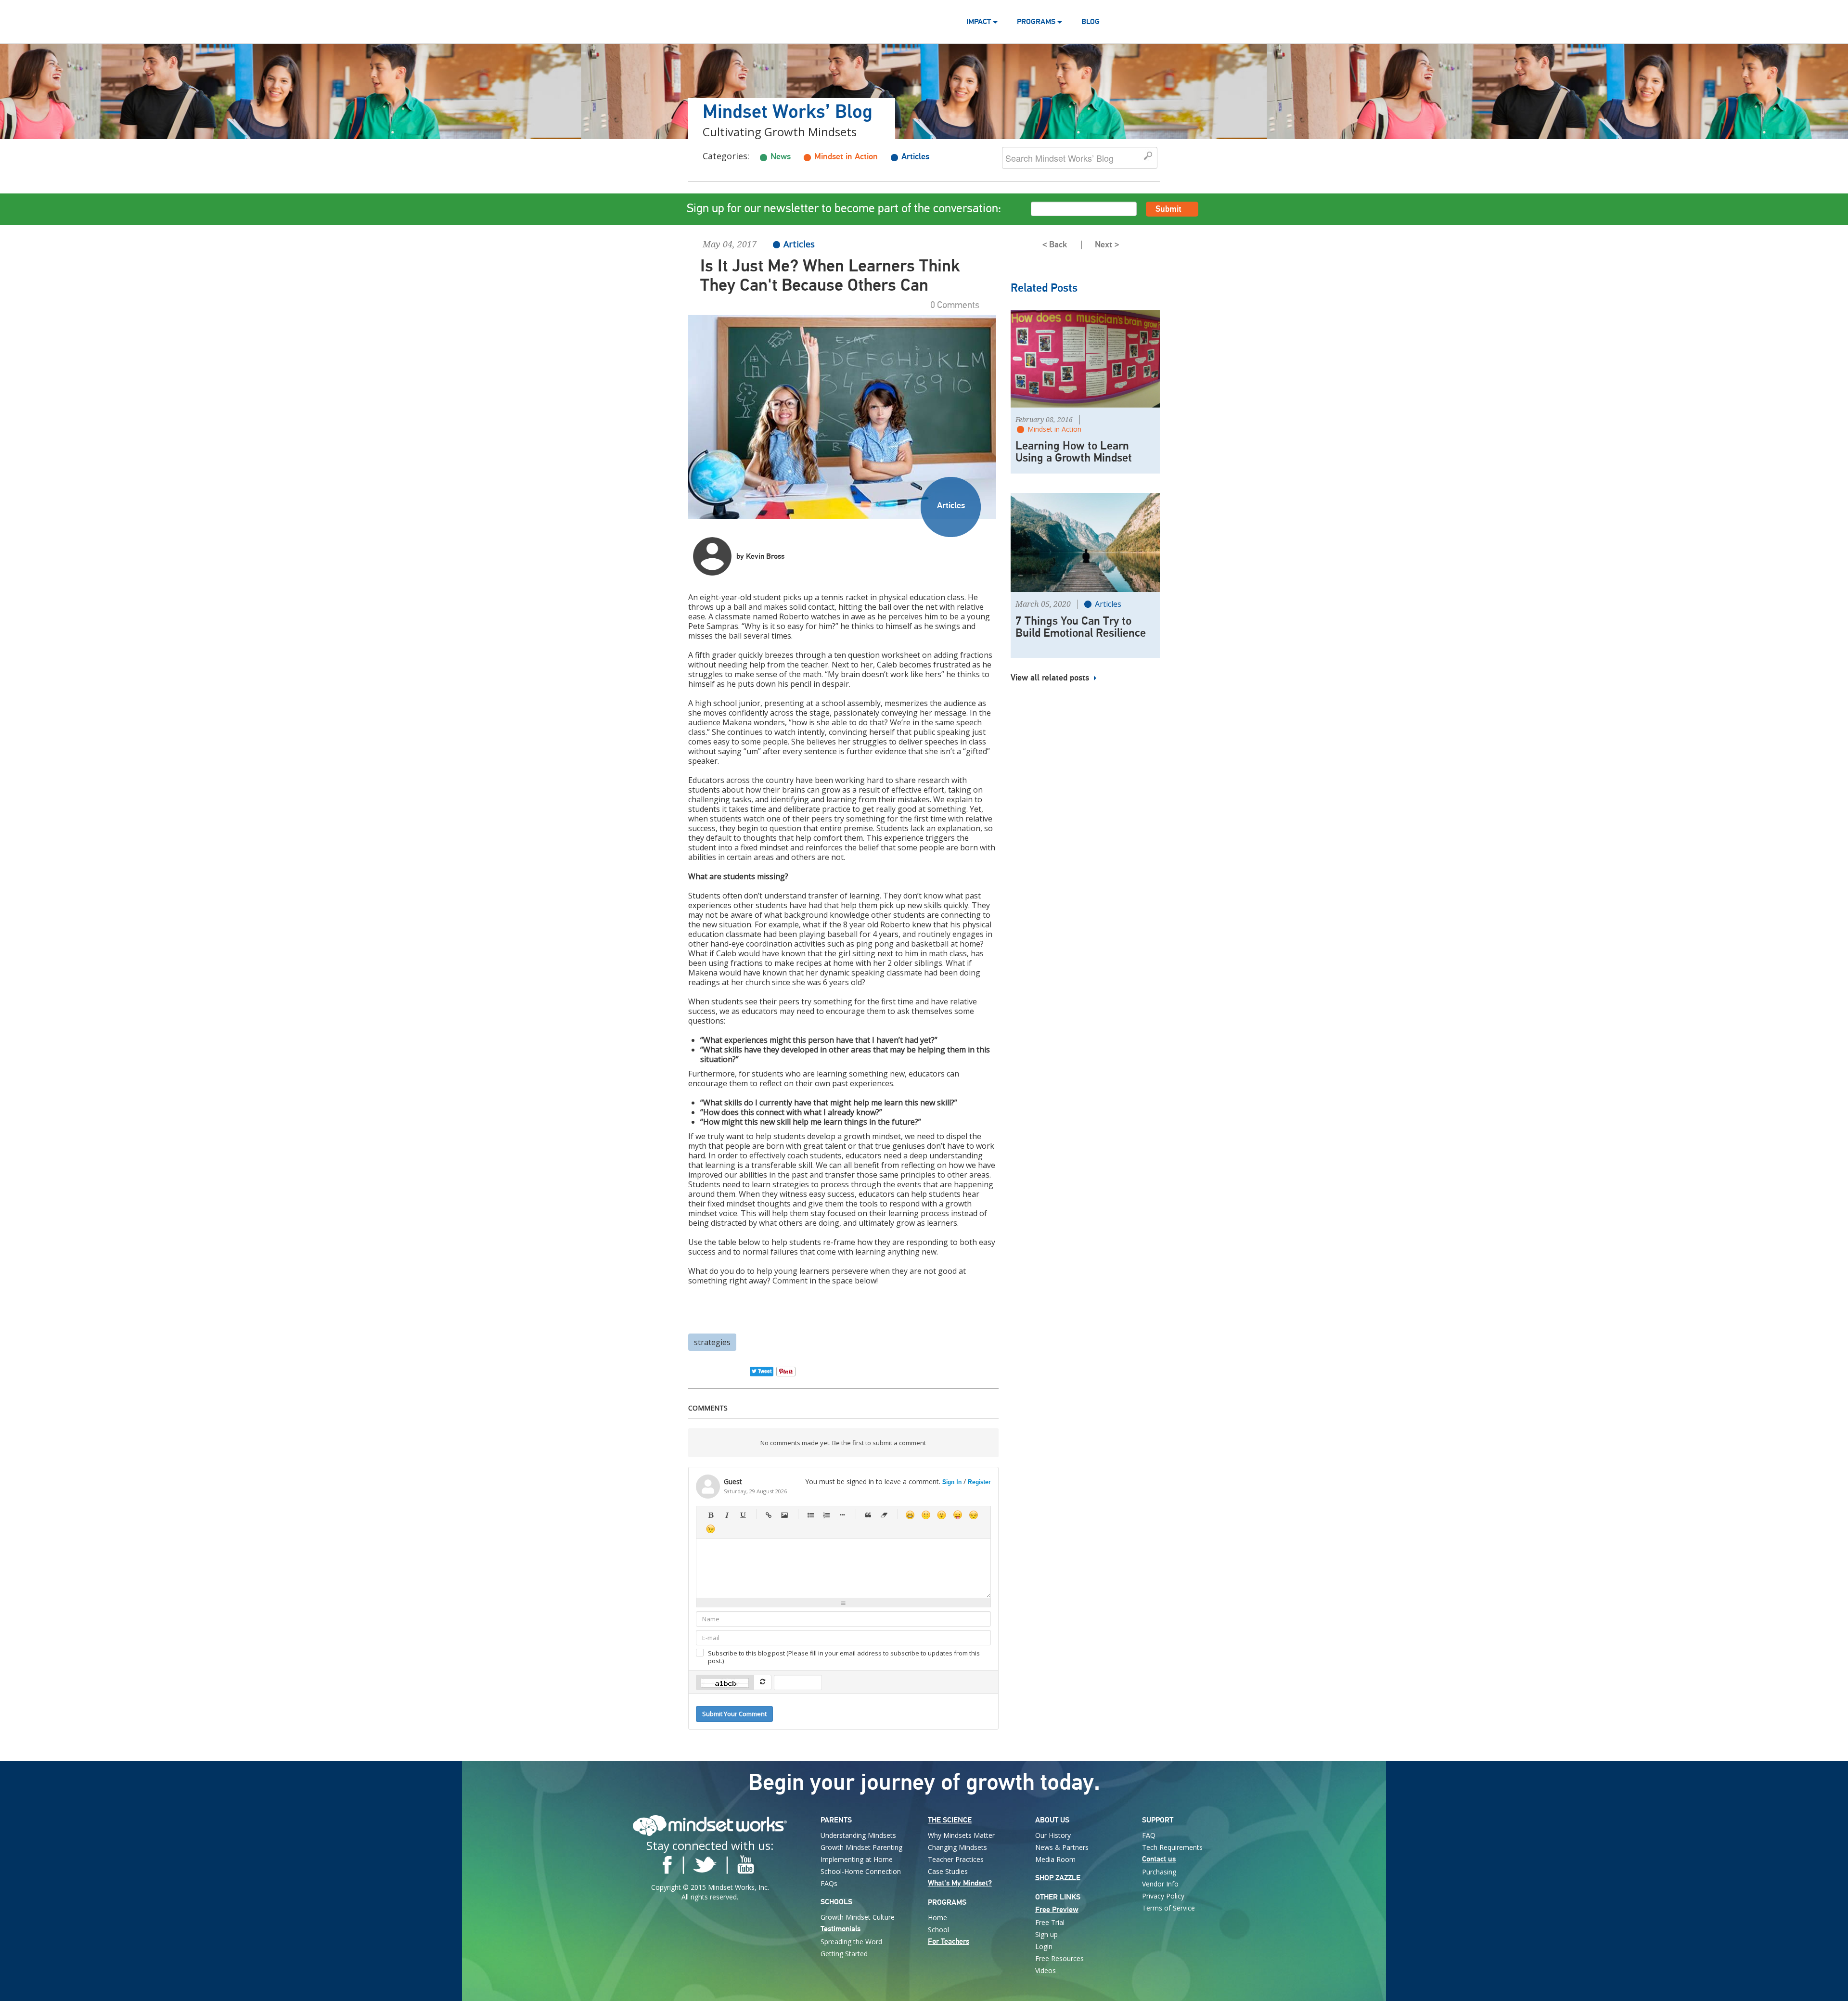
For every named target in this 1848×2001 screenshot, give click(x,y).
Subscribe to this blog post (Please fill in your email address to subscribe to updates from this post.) (844, 1657)
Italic (726, 1515)
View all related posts (1051, 678)
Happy (910, 1515)
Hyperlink (768, 1515)
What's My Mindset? (960, 1883)
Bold (711, 1515)
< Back (1055, 245)
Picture (784, 1515)
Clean (884, 1515)
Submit (1168, 209)
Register (979, 1482)
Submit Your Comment (734, 1714)
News (781, 157)
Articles (915, 157)
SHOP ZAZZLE (1058, 1878)
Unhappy (973, 1515)
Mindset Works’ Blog (788, 113)
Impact (980, 22)
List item (842, 1515)
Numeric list (826, 1515)
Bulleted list (810, 1515)
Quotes (868, 1515)
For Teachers (949, 1941)
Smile (926, 1515)
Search (1149, 156)
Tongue (957, 1515)
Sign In (952, 1482)
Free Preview (1057, 1910)
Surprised (942, 1515)
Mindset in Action (846, 157)
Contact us (1159, 1859)
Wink (711, 1529)
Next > (1107, 245)
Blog (1091, 22)
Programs (1037, 22)
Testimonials (841, 1929)
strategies (712, 1342)
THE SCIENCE (950, 1820)
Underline (742, 1515)
